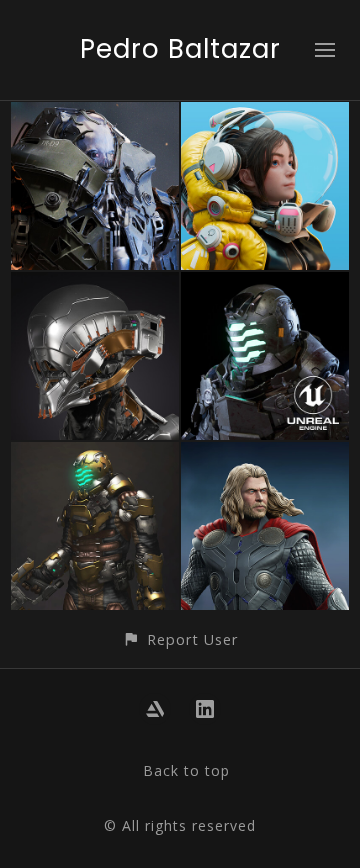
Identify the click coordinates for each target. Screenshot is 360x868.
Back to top (186, 770)
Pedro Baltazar (180, 49)
